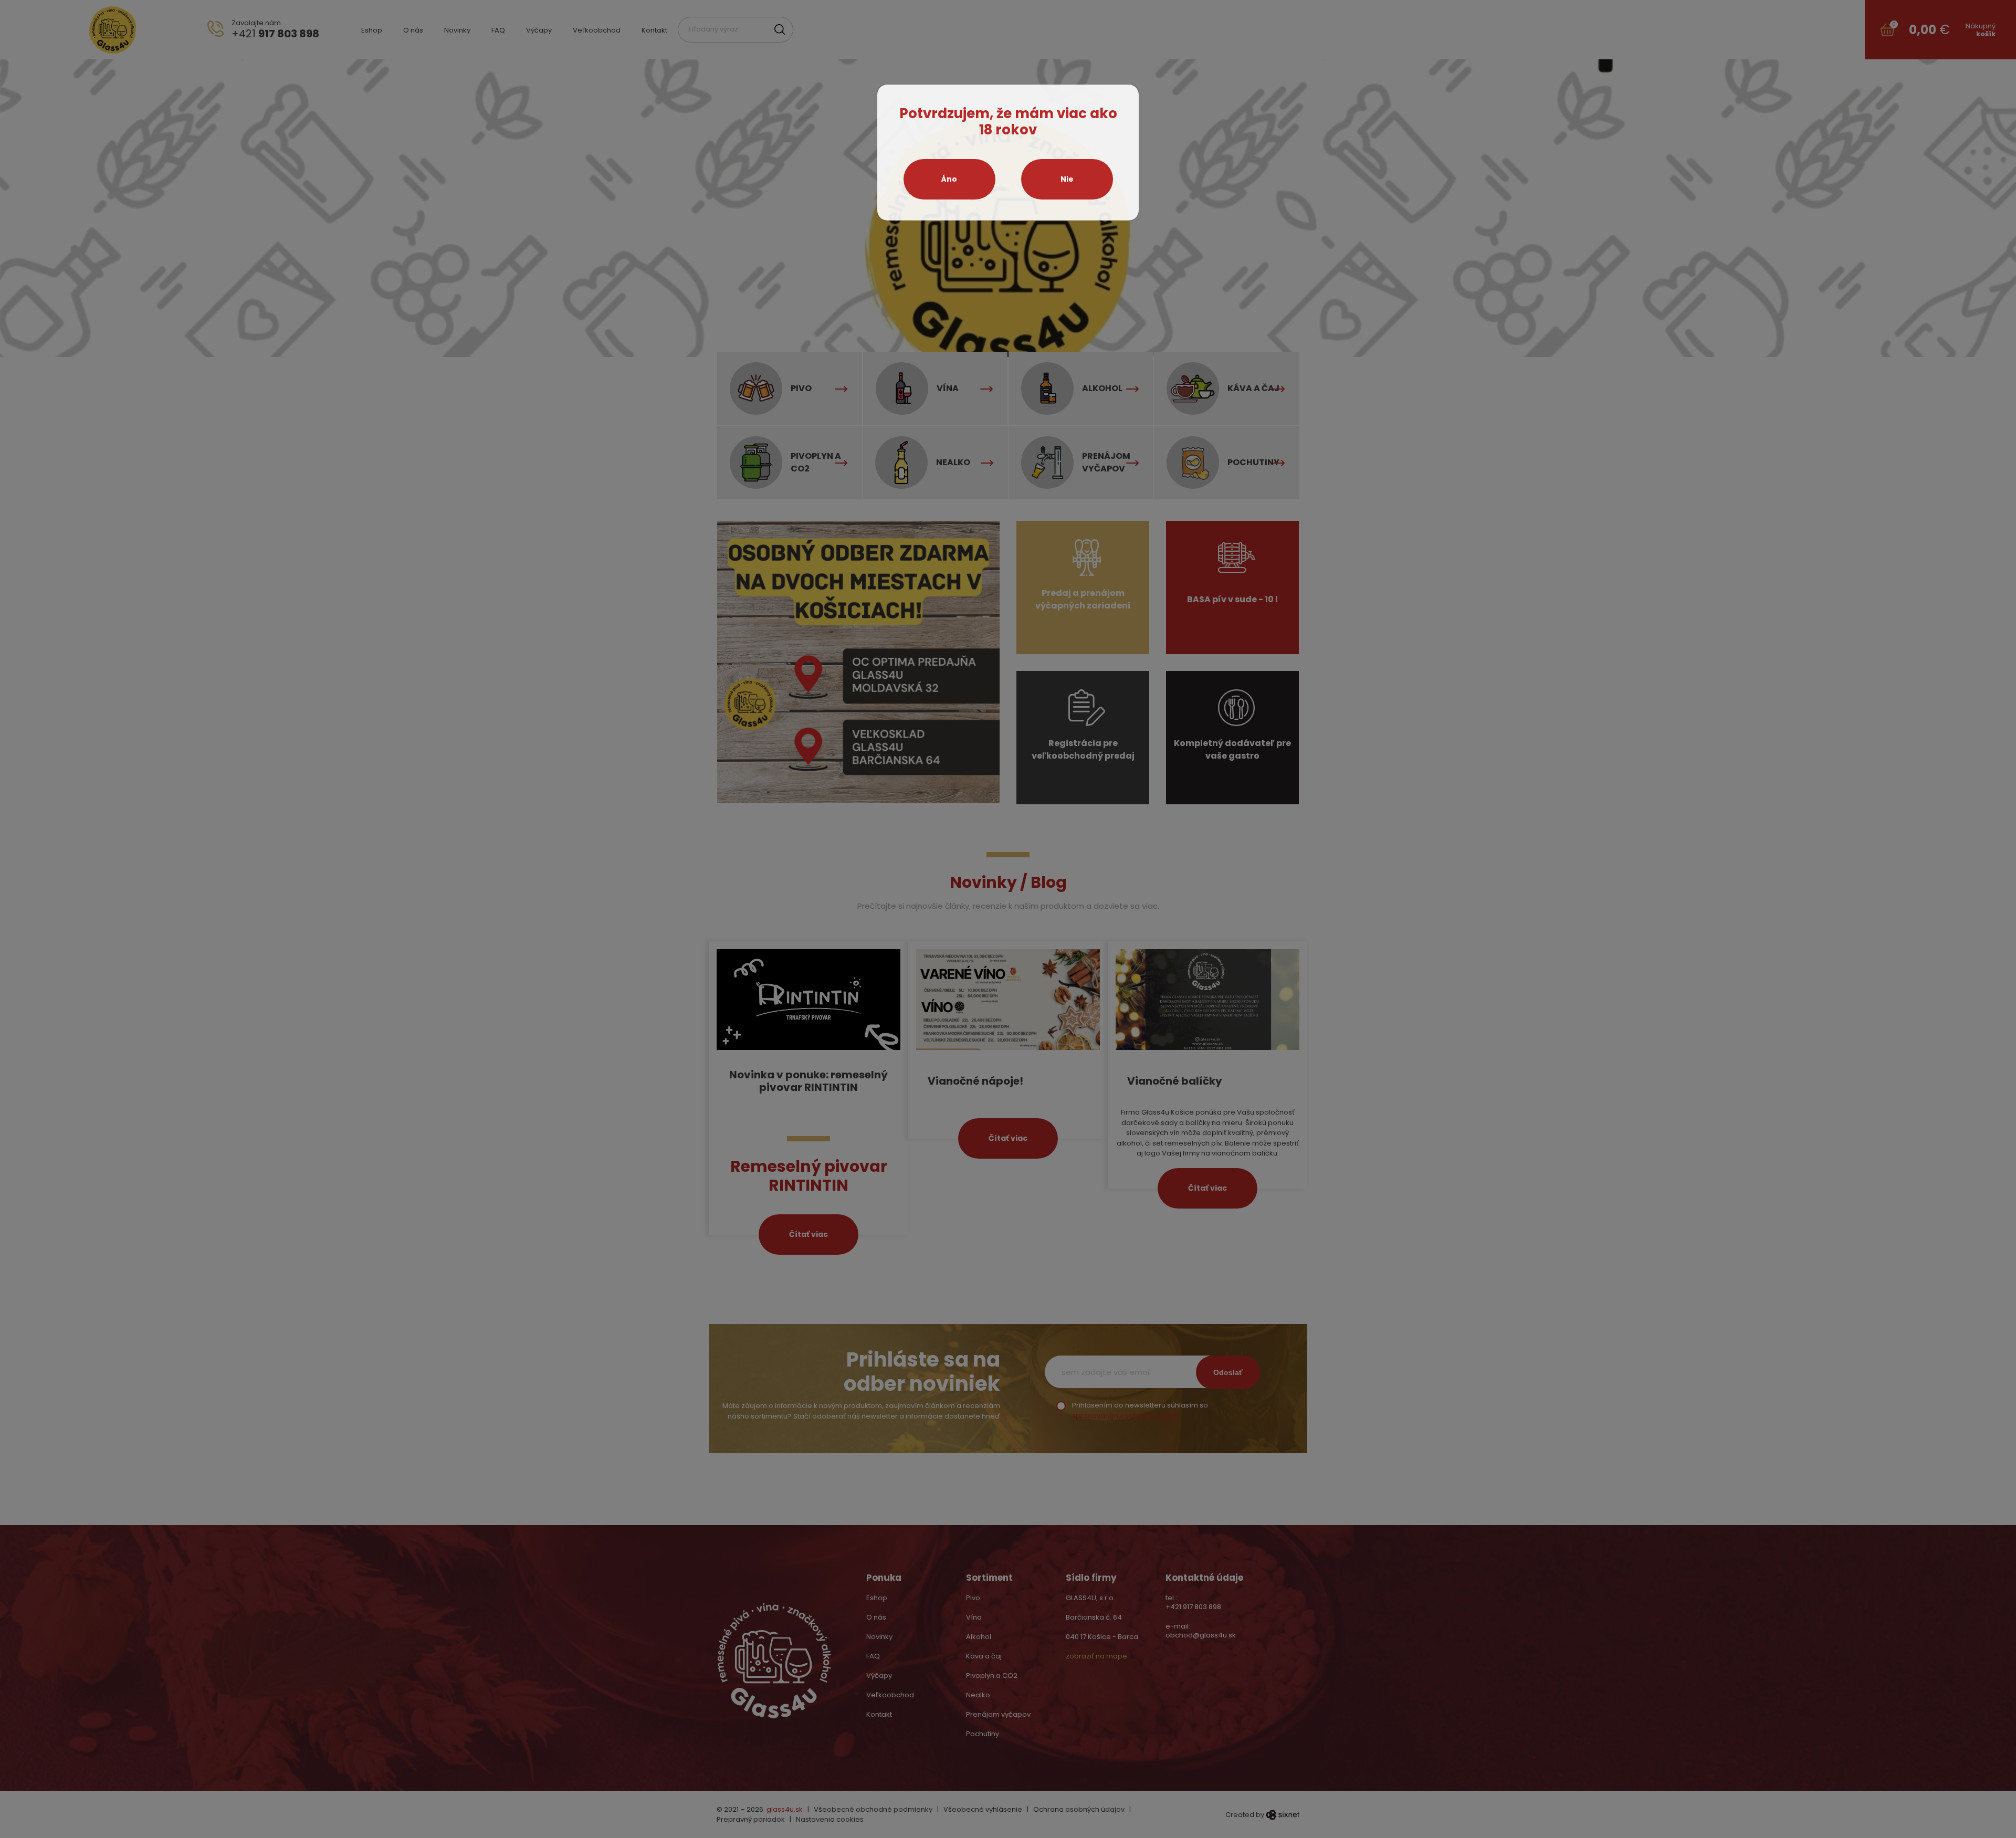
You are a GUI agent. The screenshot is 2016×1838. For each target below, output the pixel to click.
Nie (1067, 179)
